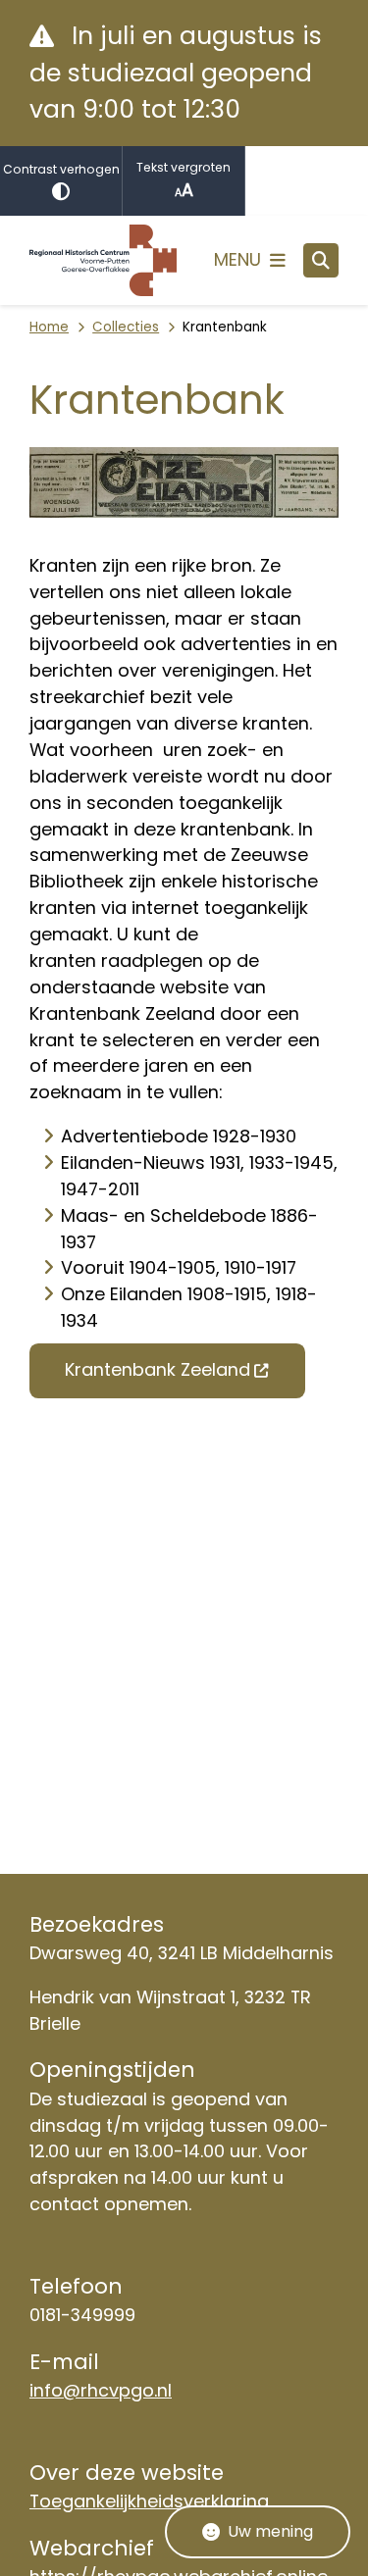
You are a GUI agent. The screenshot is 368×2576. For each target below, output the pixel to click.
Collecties (126, 327)
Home (49, 327)
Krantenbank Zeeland (158, 1369)
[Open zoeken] (321, 261)
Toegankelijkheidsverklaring (149, 2501)
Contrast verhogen (61, 169)
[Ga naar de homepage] (103, 260)
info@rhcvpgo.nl (101, 2390)
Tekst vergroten (184, 167)
